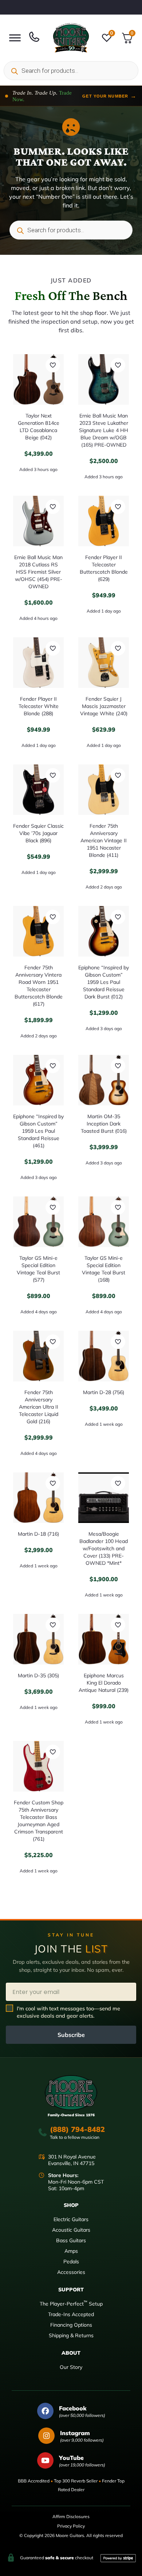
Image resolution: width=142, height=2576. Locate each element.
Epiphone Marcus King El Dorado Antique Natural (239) (104, 1683)
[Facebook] (45, 2411)
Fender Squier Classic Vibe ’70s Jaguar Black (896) (38, 833)
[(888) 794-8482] (43, 2132)
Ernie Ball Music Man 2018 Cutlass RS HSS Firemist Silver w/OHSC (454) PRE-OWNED (38, 572)
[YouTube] (45, 2460)
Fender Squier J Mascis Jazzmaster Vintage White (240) (104, 706)
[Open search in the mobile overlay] (71, 71)
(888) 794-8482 (77, 2129)
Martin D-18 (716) (38, 1534)
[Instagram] (46, 2436)
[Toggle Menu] (15, 38)
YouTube (71, 2458)
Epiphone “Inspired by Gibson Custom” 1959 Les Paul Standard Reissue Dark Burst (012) (104, 982)
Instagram (75, 2433)
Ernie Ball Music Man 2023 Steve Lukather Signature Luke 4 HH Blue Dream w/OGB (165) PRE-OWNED (104, 430)
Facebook (73, 2408)
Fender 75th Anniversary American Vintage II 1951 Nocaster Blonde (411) (104, 840)
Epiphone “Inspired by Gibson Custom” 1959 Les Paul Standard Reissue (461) (38, 1131)
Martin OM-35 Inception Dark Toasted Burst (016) (104, 1124)
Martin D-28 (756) (104, 1392)
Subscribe (71, 2035)
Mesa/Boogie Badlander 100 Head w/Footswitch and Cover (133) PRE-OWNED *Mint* (104, 1548)
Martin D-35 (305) (38, 1675)
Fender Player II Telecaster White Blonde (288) (39, 706)
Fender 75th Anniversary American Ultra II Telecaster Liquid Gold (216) (39, 1407)
